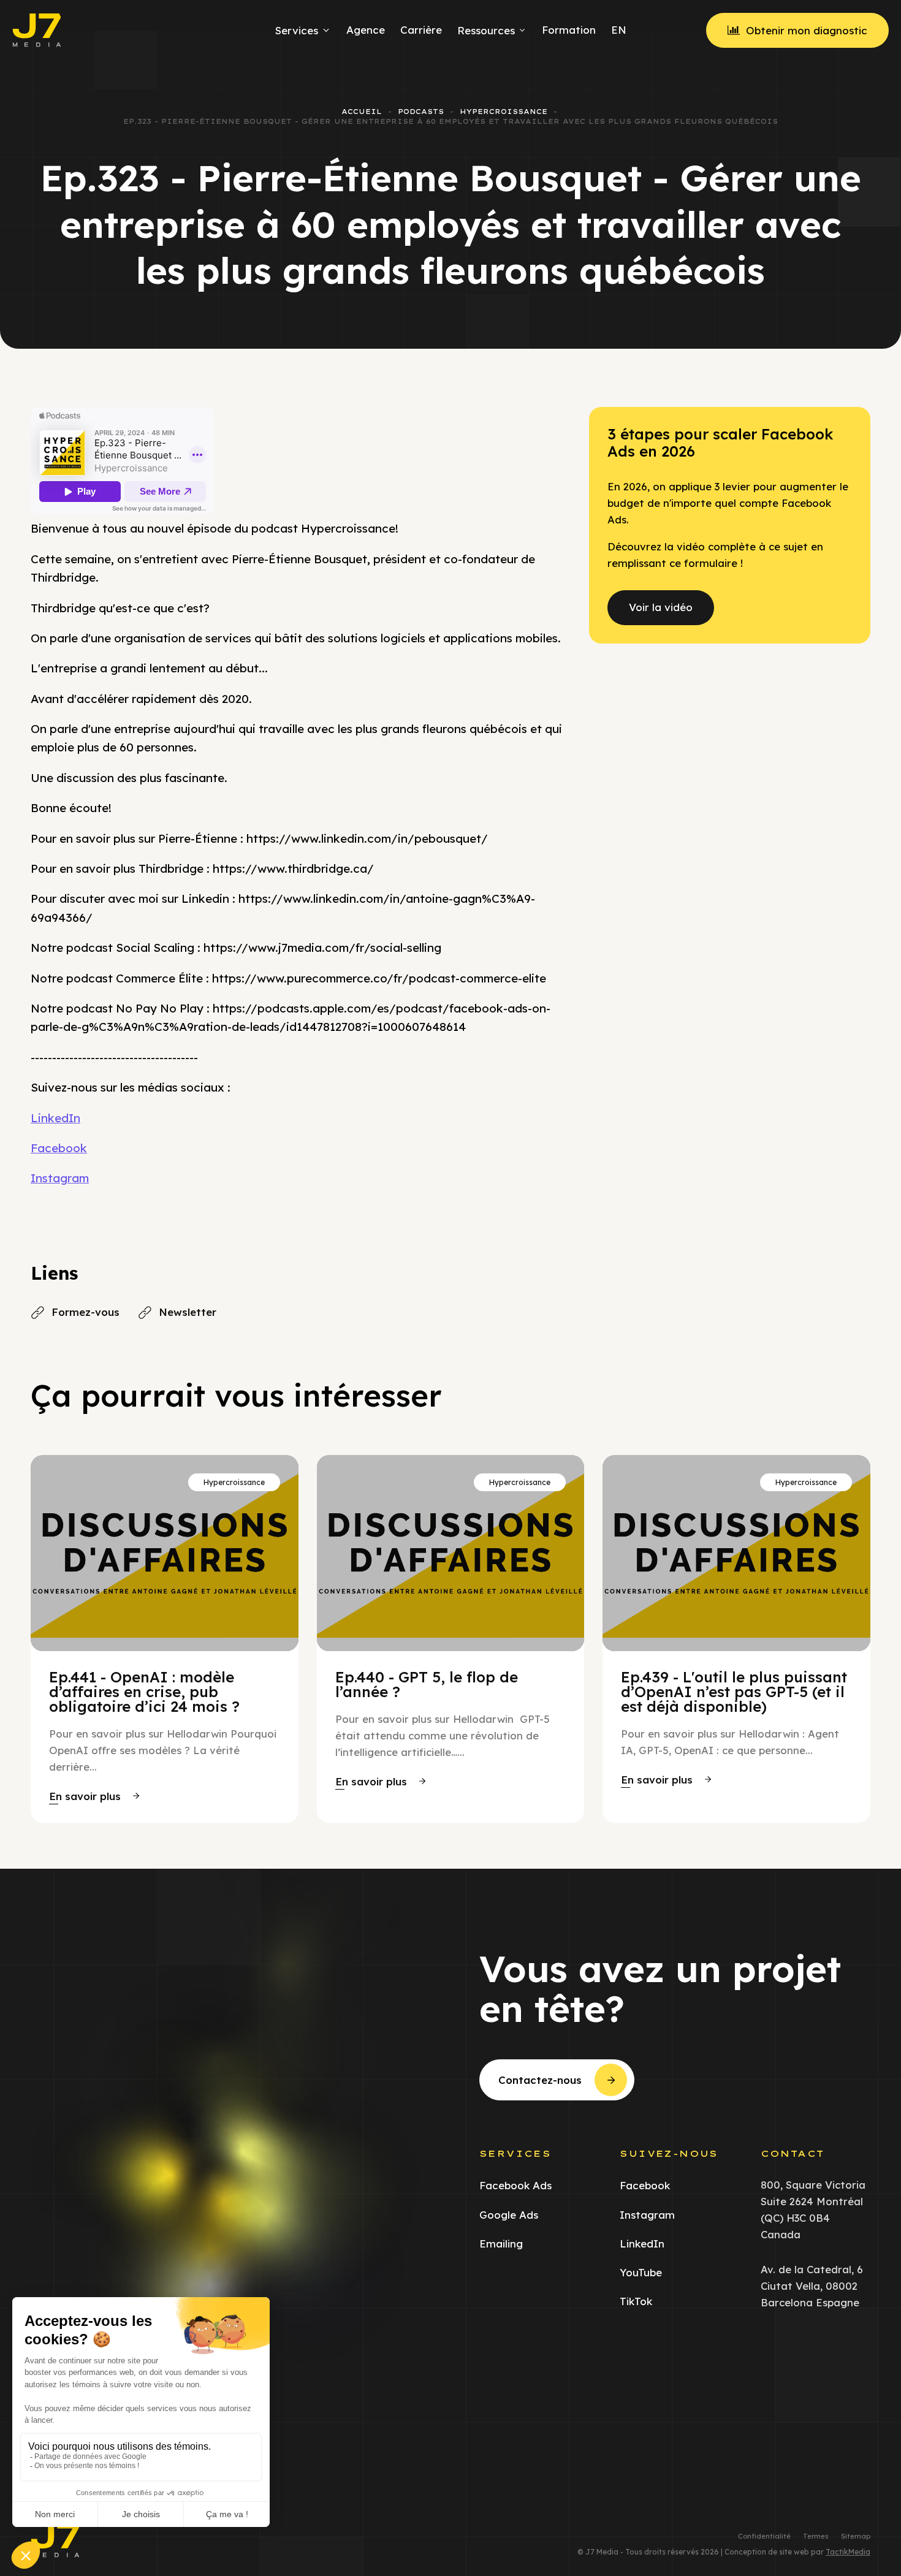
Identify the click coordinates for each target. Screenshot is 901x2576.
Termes (816, 2536)
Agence (366, 30)
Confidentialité (764, 2536)
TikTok (636, 2301)
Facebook (59, 1148)
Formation (569, 30)
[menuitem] (617, 30)
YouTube (641, 2272)
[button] (94, 1796)
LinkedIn (55, 1118)
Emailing (501, 2244)
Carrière (421, 30)
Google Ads (509, 2215)
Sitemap (856, 2536)
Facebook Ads (515, 2185)
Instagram (60, 1178)
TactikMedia (848, 2552)
